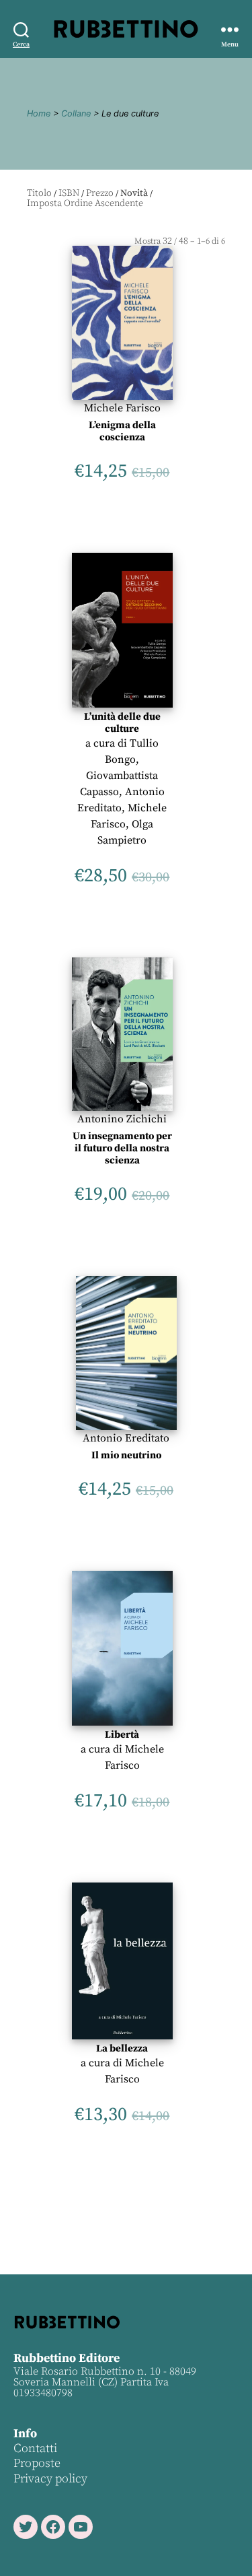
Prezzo (100, 193)
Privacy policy (50, 2479)
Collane (76, 113)
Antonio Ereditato (126, 1438)
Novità (134, 193)
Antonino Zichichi (122, 1119)
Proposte (37, 2463)
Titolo (39, 193)
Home (39, 113)
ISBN (69, 193)
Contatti (35, 2448)
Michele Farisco (122, 408)
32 (167, 241)
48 (183, 241)
